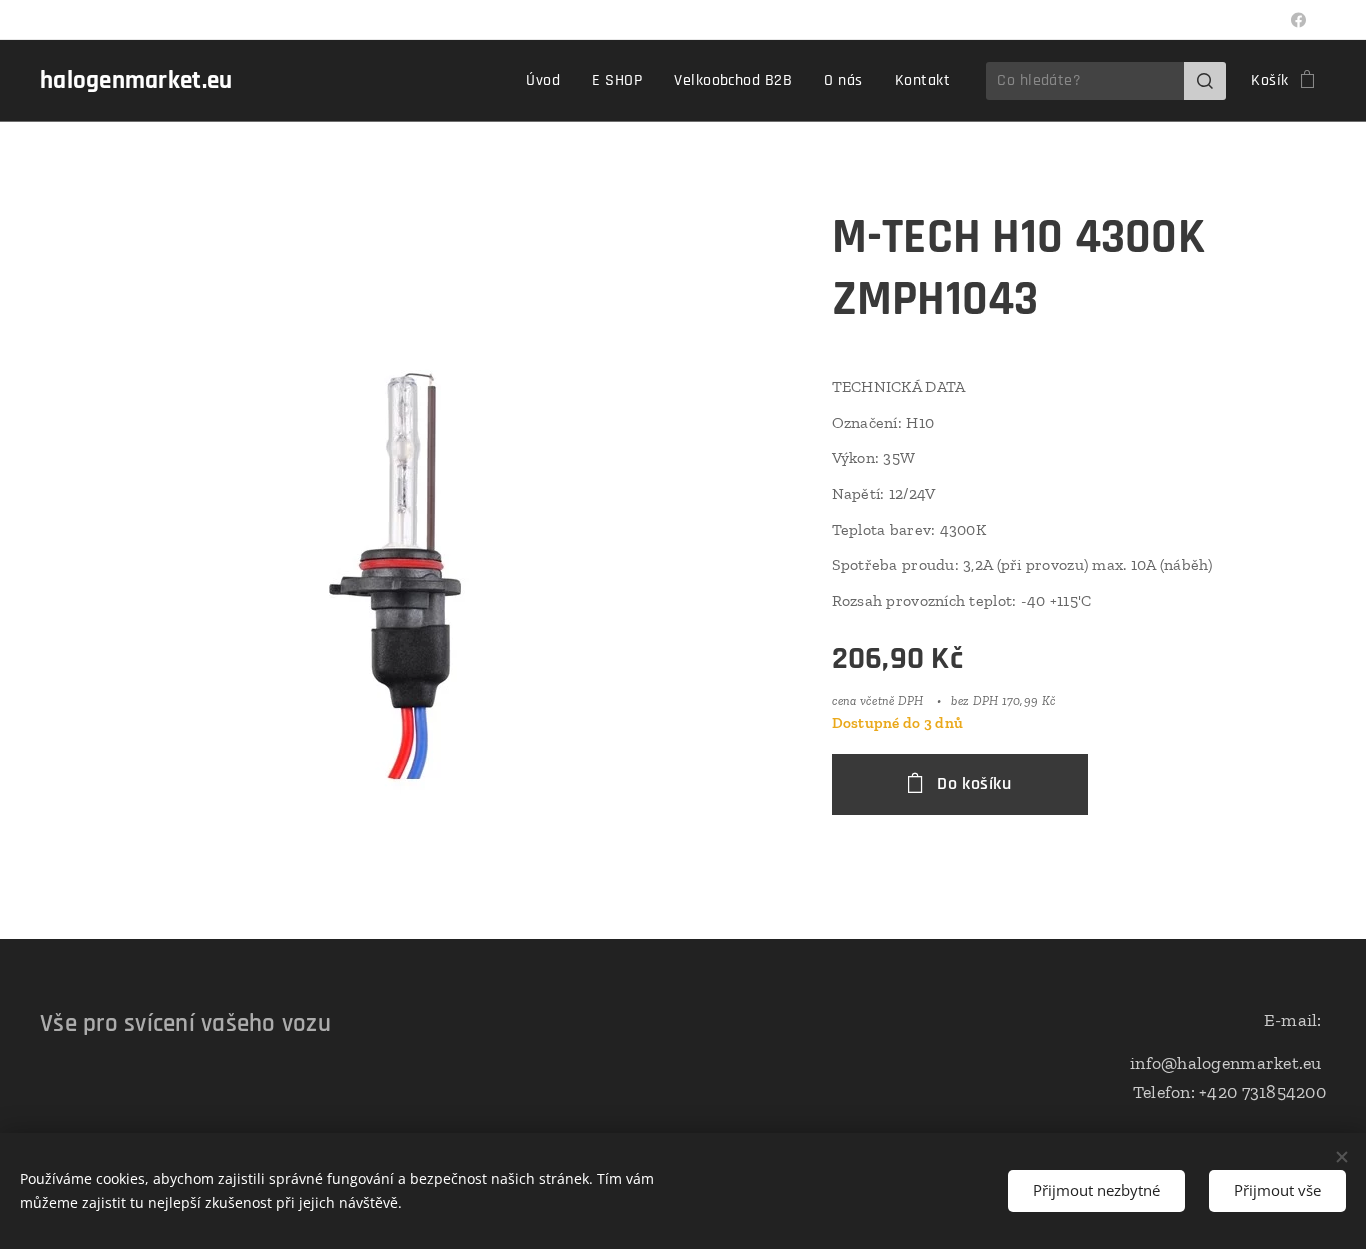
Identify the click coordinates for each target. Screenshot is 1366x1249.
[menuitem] (548, 81)
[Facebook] (1298, 20)
